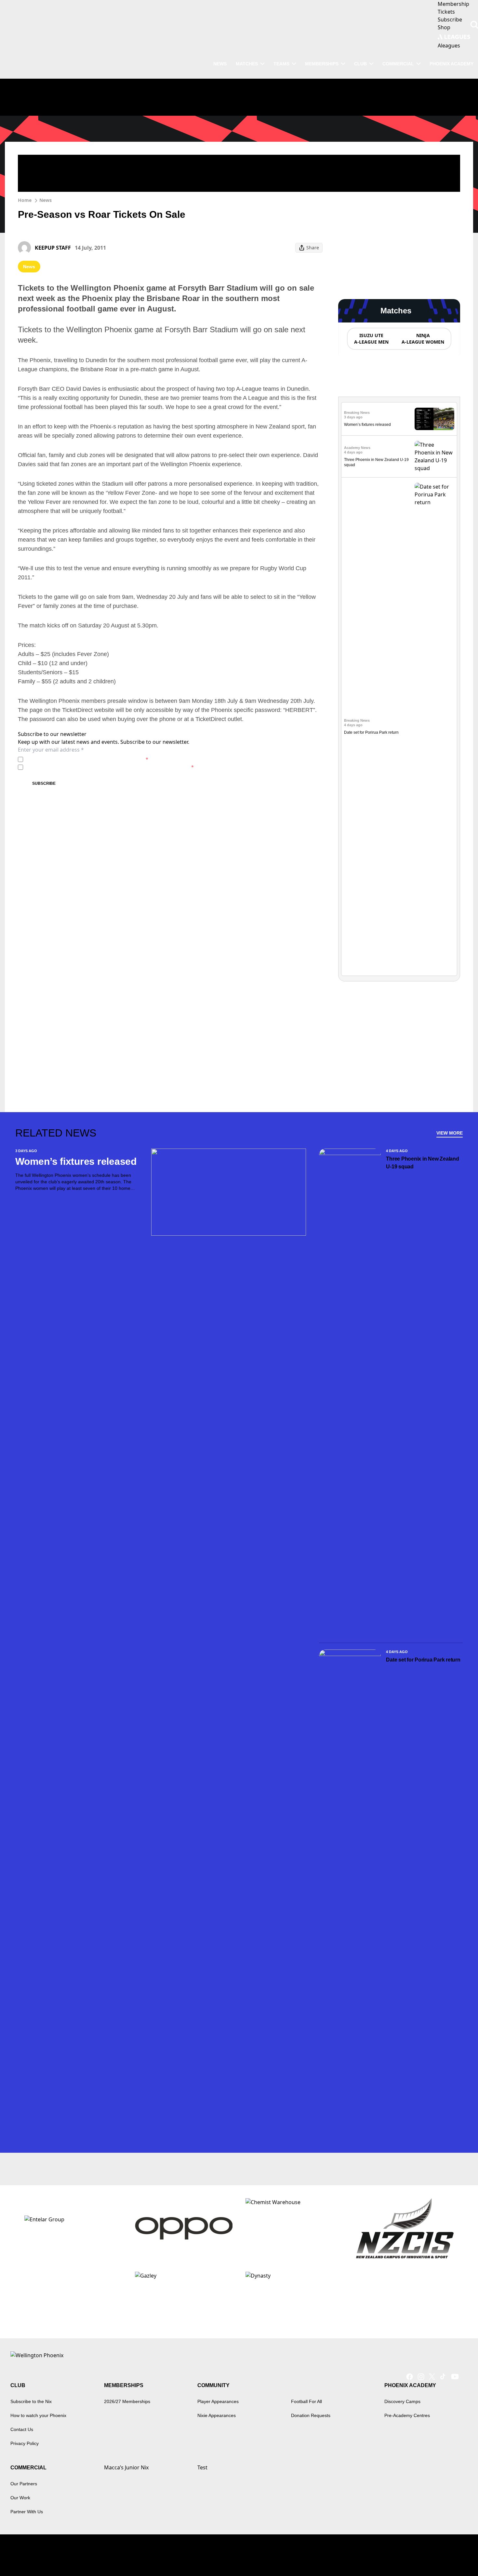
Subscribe (44, 783)
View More (450, 1133)
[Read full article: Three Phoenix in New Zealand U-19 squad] (434, 456)
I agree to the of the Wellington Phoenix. (87, 759)
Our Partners (24, 2484)
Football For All (306, 2401)
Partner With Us (27, 2512)
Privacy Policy (71, 759)
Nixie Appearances (217, 2415)
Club (360, 64)
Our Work (20, 2498)
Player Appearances (218, 2401)
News (46, 200)
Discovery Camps (402, 2401)
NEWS (220, 64)
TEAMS (281, 64)
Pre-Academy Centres (407, 2415)
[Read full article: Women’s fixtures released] (434, 419)
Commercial (398, 64)
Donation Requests (311, 2415)
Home (25, 200)
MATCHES (247, 64)
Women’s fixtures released (367, 425)
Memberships (322, 64)
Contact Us (22, 2429)
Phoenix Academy (451, 64)
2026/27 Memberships (127, 2401)
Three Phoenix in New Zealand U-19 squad (422, 1163)
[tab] (371, 339)
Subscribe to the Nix (31, 2401)
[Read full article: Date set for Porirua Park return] (434, 727)
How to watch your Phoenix (38, 2415)
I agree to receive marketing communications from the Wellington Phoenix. (110, 767)
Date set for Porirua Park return (371, 732)
